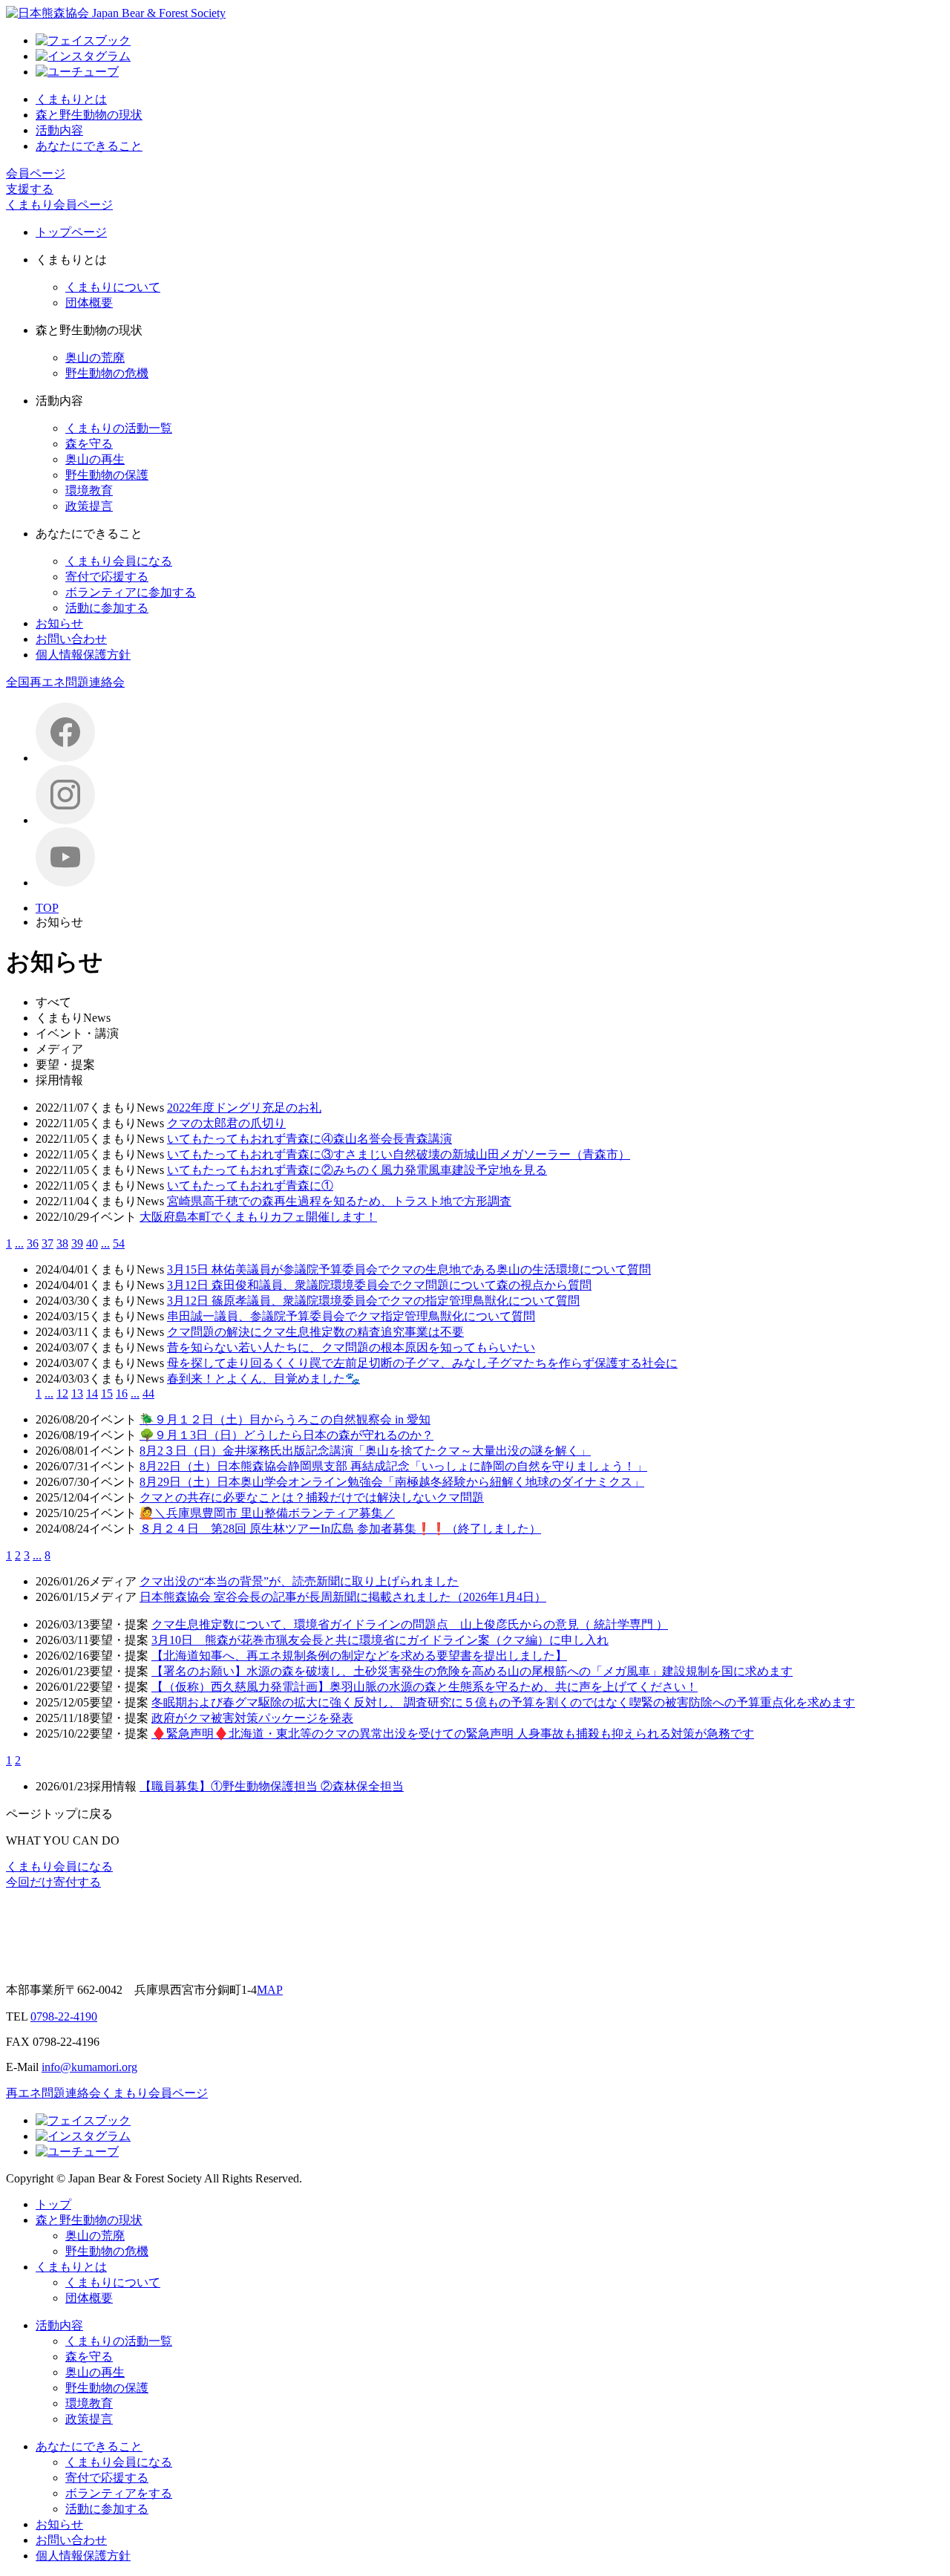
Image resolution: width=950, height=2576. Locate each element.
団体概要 (89, 303)
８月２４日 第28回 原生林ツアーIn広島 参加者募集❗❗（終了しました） (340, 1529)
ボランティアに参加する (131, 592)
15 (107, 1393)
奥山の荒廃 (95, 358)
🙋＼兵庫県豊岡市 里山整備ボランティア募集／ (267, 1513)
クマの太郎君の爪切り (226, 1123)
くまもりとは (71, 99)
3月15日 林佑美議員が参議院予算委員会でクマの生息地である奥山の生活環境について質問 (409, 1269)
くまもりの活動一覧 (119, 428)
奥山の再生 (95, 459)
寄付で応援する (107, 577)
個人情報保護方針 (83, 655)
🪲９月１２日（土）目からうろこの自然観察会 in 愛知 (285, 1419)
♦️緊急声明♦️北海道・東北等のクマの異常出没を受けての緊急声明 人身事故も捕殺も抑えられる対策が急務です (453, 1734)
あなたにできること (89, 146)
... (19, 1243)
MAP (270, 1990)
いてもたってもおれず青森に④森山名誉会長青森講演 (309, 1139)
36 (33, 1243)
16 (122, 1393)
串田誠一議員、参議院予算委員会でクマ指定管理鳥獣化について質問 (351, 1316)
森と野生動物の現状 (89, 115)
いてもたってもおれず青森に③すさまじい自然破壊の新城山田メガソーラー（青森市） (399, 1154)
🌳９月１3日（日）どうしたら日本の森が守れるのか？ (286, 1435)
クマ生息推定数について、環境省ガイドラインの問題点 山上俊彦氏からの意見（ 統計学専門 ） (410, 1624)
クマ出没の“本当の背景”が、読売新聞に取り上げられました (299, 1581)
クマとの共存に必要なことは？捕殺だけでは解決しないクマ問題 (312, 1497)
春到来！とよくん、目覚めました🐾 (263, 1379)
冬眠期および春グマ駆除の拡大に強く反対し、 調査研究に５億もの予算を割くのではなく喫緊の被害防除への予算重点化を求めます (503, 1702)
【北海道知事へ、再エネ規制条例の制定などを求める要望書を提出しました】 (359, 1656)
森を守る (89, 444)
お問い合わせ (71, 639)
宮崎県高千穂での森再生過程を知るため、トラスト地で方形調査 (339, 1201)
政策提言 (89, 506)
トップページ (71, 232)
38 (62, 1243)
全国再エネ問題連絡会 (65, 682)
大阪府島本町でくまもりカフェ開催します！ (258, 1217)
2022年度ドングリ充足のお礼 (244, 1108)
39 (77, 1243)
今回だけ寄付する (53, 1882)
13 (77, 1393)
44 (148, 1393)
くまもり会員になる (119, 561)
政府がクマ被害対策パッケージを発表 (252, 1718)
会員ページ (36, 173)
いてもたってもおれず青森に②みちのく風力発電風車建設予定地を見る (357, 1170)
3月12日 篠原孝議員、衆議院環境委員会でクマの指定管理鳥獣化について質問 (373, 1301)
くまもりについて (113, 287)
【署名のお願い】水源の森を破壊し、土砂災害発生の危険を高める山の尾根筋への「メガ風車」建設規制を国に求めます (472, 1671)
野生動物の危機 (107, 373)
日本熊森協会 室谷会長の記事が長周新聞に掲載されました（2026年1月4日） (343, 1597)
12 (62, 1393)
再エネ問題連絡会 (53, 2093)
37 (47, 1243)
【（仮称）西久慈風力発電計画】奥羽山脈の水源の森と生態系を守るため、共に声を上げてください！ (425, 1687)
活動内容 (59, 130)
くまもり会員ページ (59, 205)
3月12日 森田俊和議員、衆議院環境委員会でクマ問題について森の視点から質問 (379, 1285)
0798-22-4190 (64, 2016)
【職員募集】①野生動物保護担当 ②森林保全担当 (272, 1786)
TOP (47, 908)
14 (92, 1393)
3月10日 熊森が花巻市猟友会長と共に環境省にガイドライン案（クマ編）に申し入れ (380, 1640)
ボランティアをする (119, 2493)
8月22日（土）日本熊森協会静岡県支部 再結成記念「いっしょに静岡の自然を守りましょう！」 (393, 1466)
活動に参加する (107, 608)
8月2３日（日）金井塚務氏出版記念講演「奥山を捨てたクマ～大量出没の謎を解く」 (365, 1451)
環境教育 (89, 490)
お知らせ (59, 623)
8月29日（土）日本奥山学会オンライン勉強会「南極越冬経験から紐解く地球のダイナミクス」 (392, 1482)
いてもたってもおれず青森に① (250, 1186)
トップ (53, 2204)
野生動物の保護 (107, 475)
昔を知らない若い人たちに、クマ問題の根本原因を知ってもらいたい (351, 1347)
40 (92, 1243)
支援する (30, 189)
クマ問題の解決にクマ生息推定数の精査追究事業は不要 (315, 1332)
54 (119, 1243)
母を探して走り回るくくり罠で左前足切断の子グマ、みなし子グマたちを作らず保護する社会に (422, 1363)
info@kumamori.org (89, 2067)
